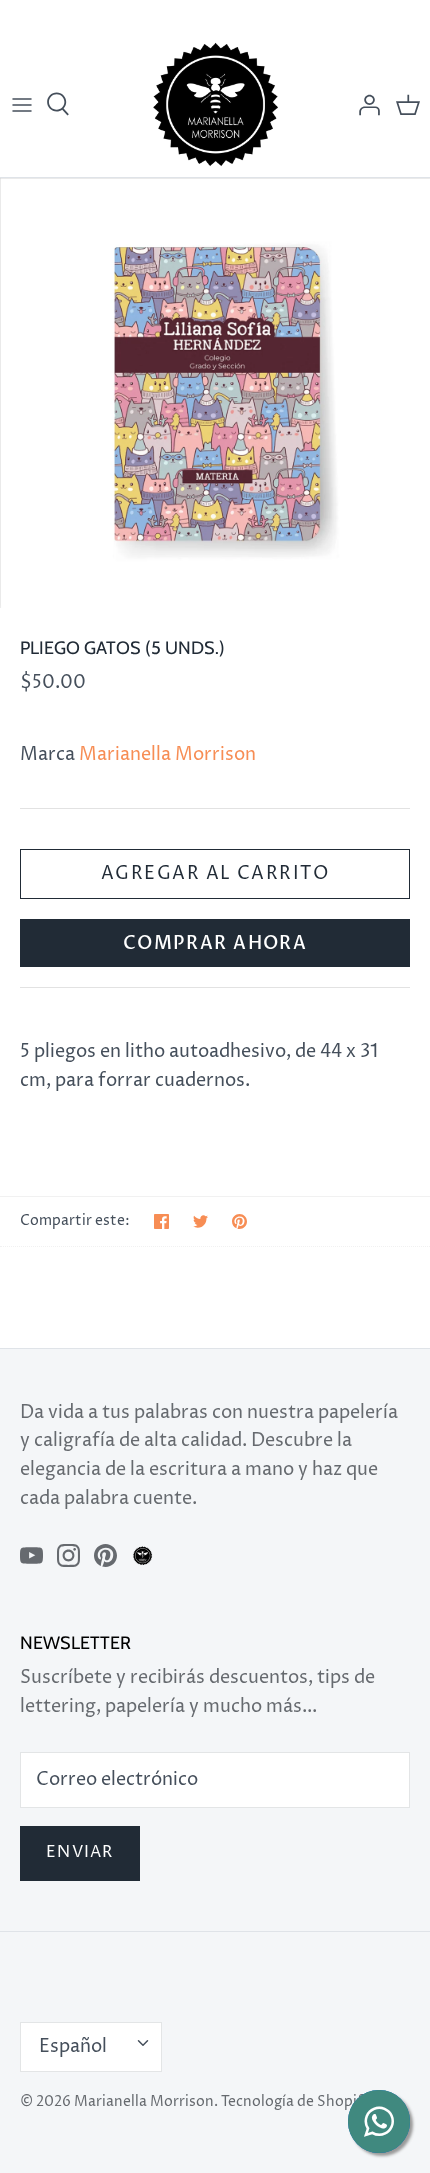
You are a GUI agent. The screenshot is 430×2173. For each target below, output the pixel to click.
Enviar (80, 1852)
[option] (215, 393)
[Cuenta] (364, 105)
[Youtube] (31, 1555)
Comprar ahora (215, 943)
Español (73, 2046)
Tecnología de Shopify (296, 2102)
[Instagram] (68, 1555)
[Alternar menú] (22, 105)
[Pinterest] (105, 1555)
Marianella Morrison (167, 754)
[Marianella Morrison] (215, 104)
